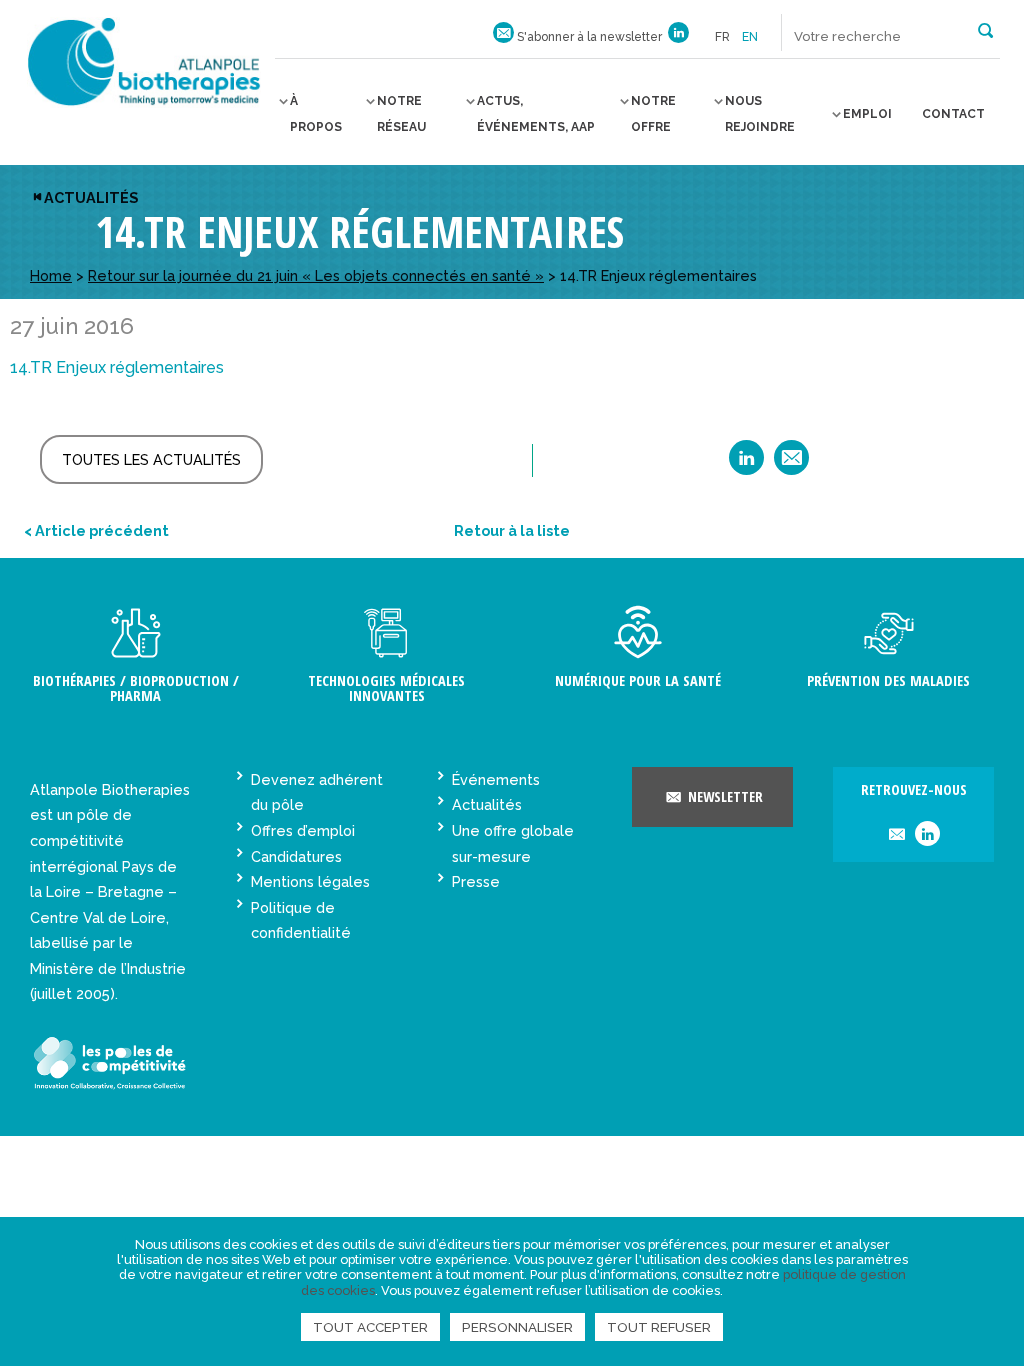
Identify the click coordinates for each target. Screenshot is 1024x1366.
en (750, 37)
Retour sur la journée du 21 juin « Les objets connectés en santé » (316, 275)
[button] (985, 29)
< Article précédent (96, 530)
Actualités (91, 197)
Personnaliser (517, 1327)
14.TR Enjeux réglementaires (117, 367)
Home (51, 275)
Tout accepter (370, 1327)
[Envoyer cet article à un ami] (791, 464)
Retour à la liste (512, 530)
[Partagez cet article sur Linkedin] (746, 464)
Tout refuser (659, 1327)
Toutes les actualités (151, 459)
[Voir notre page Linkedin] (678, 37)
